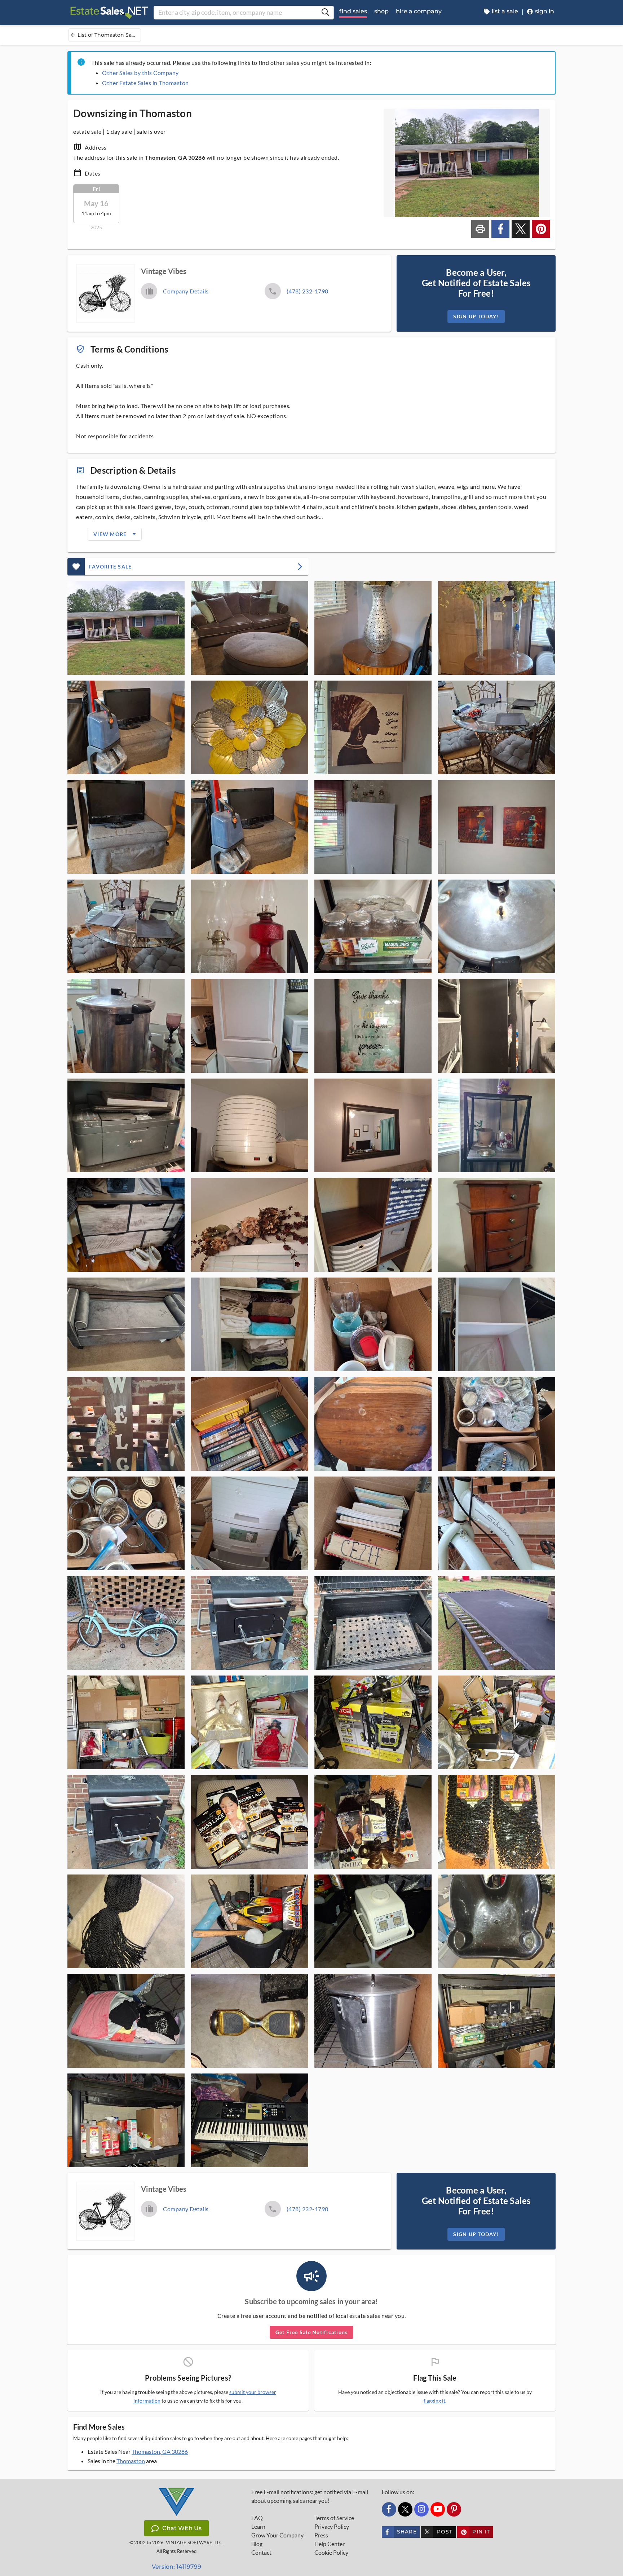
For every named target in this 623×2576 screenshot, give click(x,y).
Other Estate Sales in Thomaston (145, 83)
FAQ (257, 2518)
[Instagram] (421, 2509)
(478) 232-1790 (308, 291)
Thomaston (131, 2461)
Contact (261, 2553)
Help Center (330, 2544)
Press (321, 2535)
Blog (257, 2544)
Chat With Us (182, 2528)
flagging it (434, 2401)
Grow (277, 2535)
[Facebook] (389, 2509)
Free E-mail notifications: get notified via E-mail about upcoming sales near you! (310, 2496)
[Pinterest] (454, 2509)
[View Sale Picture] (126, 628)
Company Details (186, 291)
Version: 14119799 (176, 2567)
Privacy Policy (332, 2527)
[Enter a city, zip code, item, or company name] (325, 13)
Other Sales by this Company (140, 73)
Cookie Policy (331, 2553)
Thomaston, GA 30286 (160, 2451)
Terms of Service (334, 2518)
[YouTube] (438, 2509)
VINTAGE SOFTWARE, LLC (194, 2543)
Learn (258, 2527)
